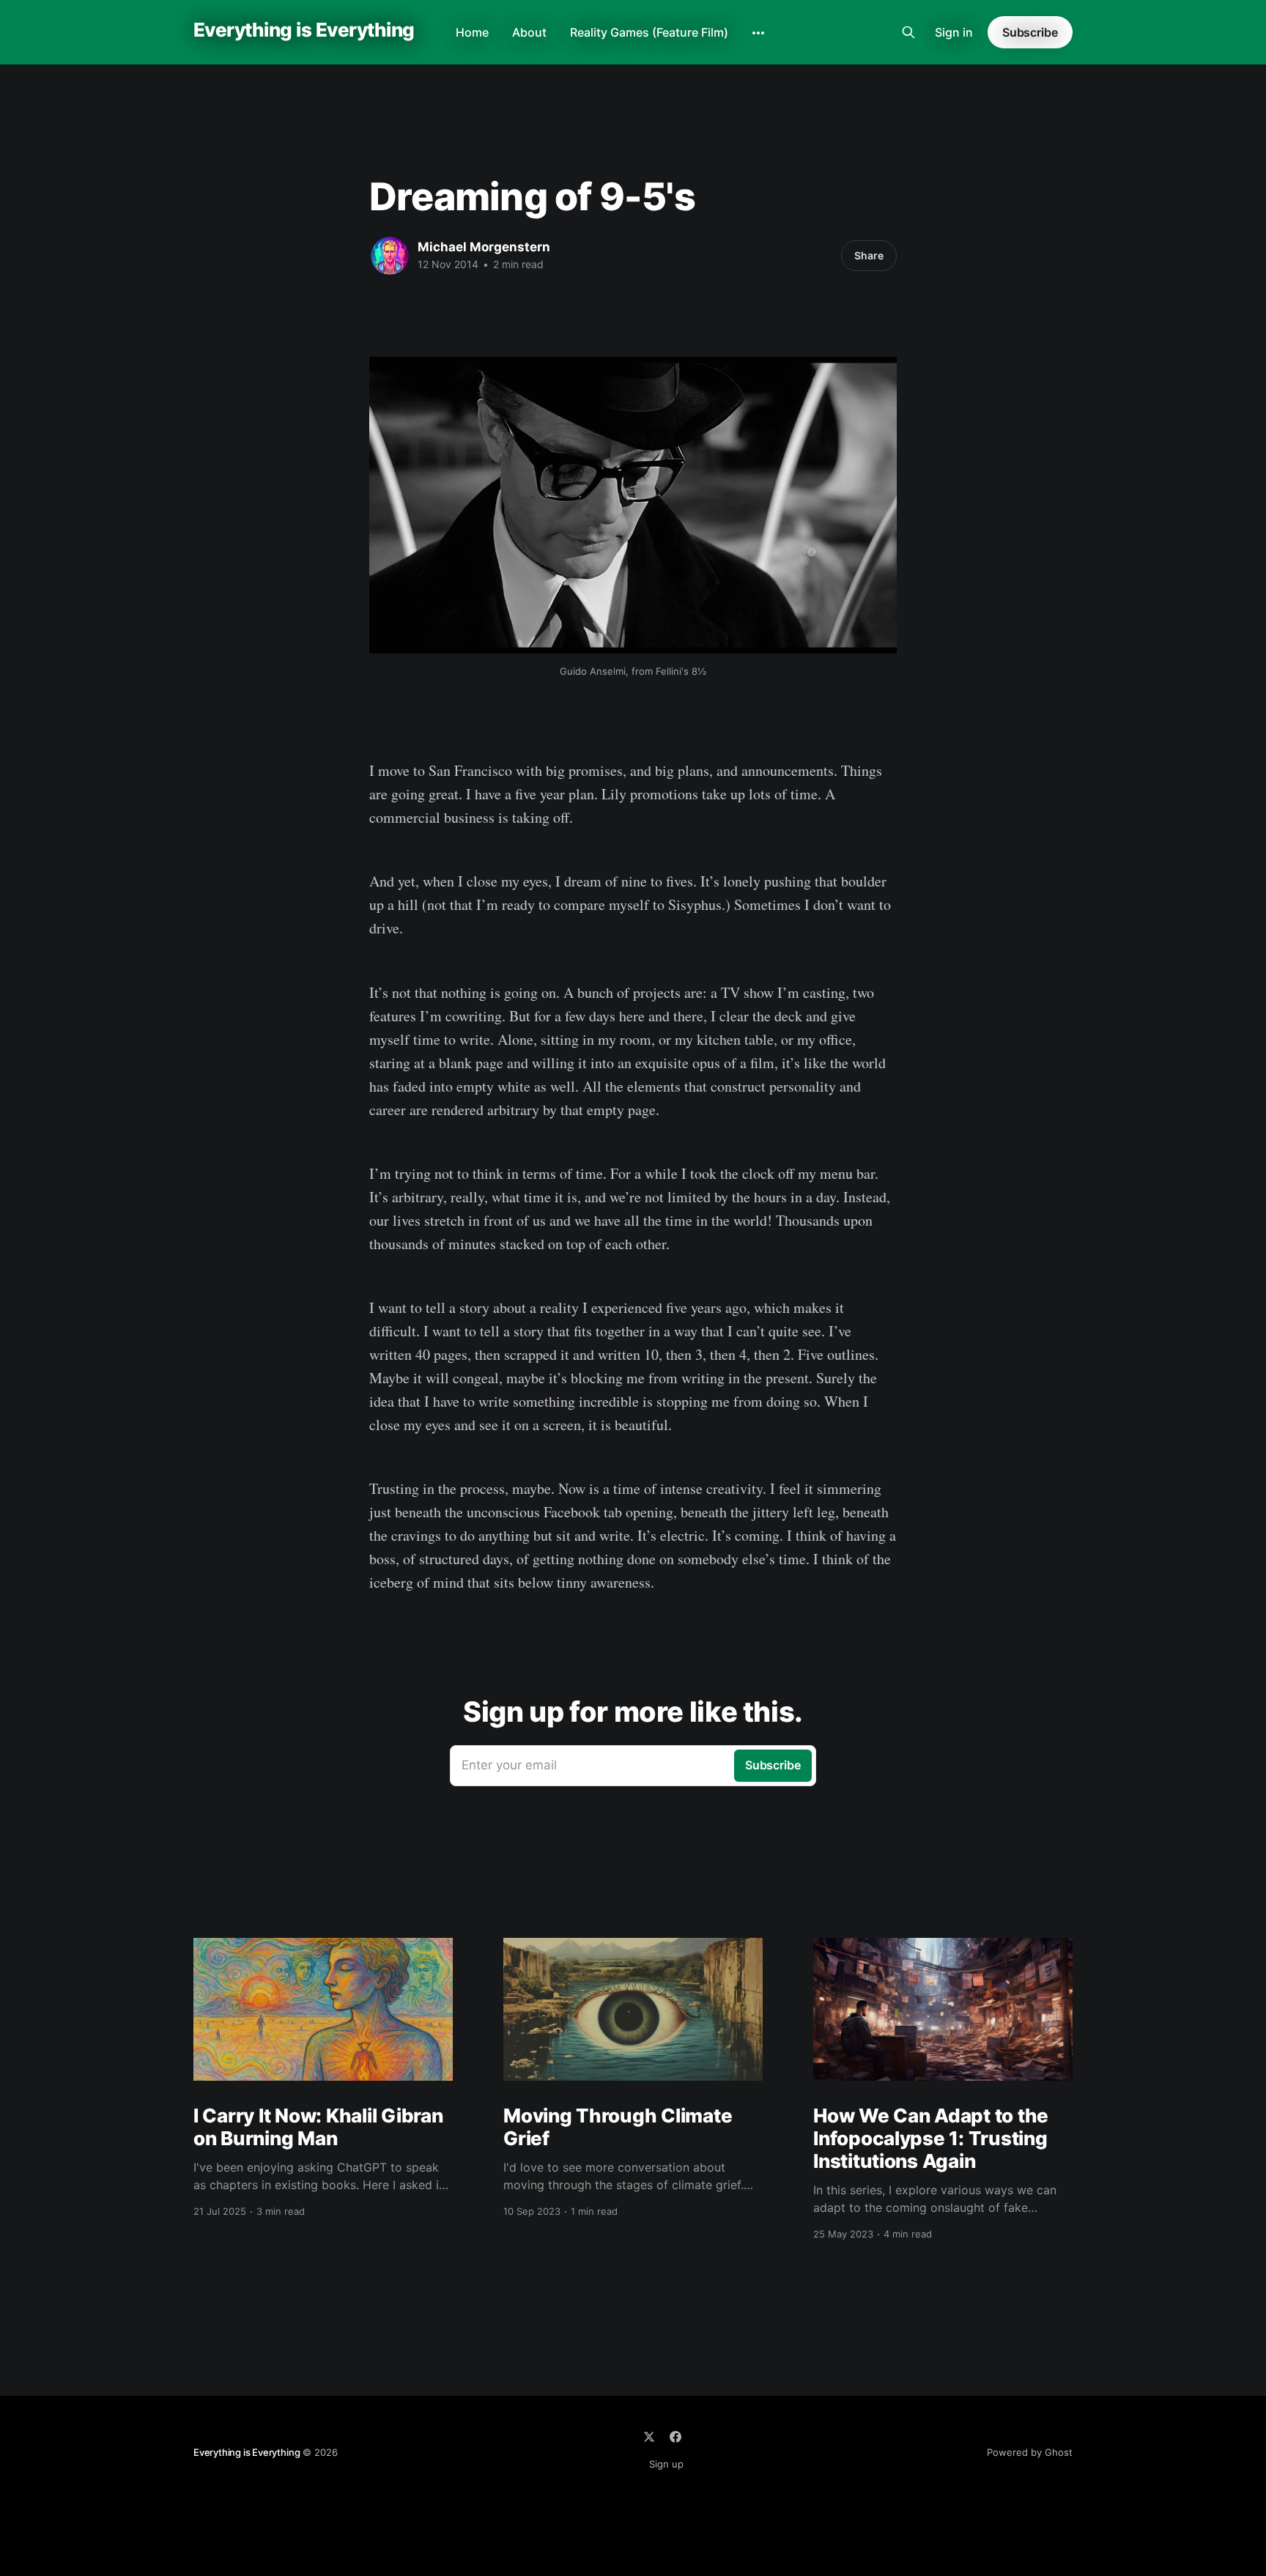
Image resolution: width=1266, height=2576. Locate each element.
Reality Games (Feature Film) (649, 32)
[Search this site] (908, 32)
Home (472, 32)
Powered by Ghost (1030, 2452)
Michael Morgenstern (484, 247)
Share (869, 255)
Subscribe (1030, 32)
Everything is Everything (304, 30)
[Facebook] (675, 2437)
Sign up (666, 2464)
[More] (758, 33)
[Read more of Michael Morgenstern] (390, 256)
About (529, 32)
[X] (649, 2437)
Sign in (954, 32)
